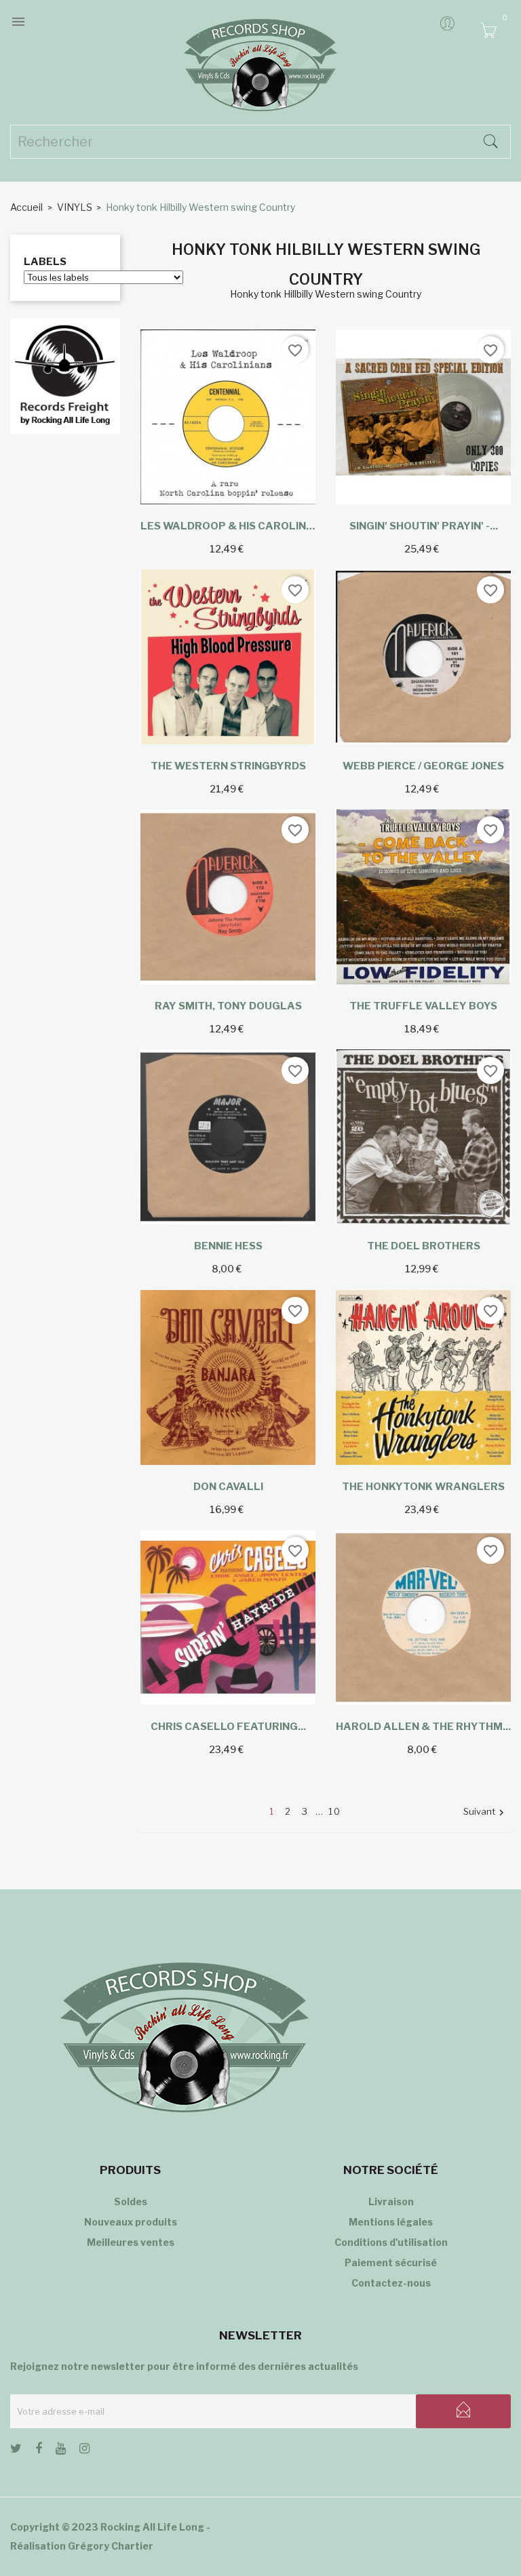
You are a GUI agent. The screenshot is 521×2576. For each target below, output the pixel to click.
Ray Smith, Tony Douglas (228, 1006)
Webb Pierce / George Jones (423, 766)
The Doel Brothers (424, 1246)
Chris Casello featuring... (228, 1727)
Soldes (131, 2201)
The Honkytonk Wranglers (423, 1487)
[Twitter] (16, 2451)
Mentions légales (391, 2222)
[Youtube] (61, 2451)
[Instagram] (84, 2451)
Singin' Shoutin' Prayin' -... (424, 526)
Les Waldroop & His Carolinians (228, 526)
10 (335, 1811)
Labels (45, 262)
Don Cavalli (228, 1487)
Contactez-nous (391, 2283)
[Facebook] (39, 2451)
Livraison (391, 2201)
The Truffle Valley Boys (423, 1006)
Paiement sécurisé (391, 2262)
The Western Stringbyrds (228, 766)
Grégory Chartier (111, 2546)
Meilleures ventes (131, 2242)
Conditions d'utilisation (391, 2242)
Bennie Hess (228, 1246)
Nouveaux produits (131, 2222)
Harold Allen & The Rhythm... (423, 1727)
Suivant (485, 1812)
